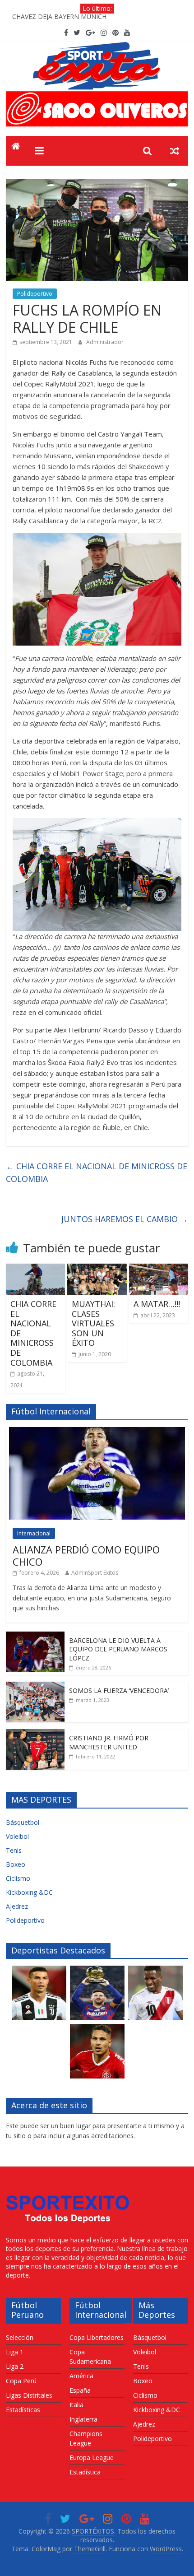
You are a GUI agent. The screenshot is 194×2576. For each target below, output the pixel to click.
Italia (76, 2405)
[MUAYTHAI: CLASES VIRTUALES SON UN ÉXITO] (97, 1269)
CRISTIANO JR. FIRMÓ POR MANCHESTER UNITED (109, 1742)
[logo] (68, 2191)
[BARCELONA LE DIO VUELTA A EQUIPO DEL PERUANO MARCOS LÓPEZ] (35, 1636)
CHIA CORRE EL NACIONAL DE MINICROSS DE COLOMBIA (97, 1173)
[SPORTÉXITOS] (16, 147)
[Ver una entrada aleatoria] (175, 151)
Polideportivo (35, 294)
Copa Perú (21, 2381)
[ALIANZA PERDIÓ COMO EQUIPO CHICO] (97, 1432)
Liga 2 (15, 2366)
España (80, 2390)
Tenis (14, 1850)
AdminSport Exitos (95, 1573)
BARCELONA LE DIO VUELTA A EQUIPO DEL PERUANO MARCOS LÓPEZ (118, 1649)
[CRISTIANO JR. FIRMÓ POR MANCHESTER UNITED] (35, 1734)
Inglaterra (83, 2419)
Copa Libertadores (97, 2337)
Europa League (92, 2457)
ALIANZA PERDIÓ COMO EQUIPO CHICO (86, 1555)
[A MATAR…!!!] (159, 1269)
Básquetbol (23, 1822)
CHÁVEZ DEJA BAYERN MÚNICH (59, 18)
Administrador (105, 342)
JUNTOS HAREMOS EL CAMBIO (125, 1219)
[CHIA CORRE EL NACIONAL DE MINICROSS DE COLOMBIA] (35, 1269)
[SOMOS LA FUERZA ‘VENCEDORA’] (35, 1686)
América (81, 2376)
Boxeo (16, 1864)
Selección (20, 2337)
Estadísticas (23, 2410)
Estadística (85, 2472)
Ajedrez (17, 1906)
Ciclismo (18, 1878)
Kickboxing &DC (29, 1892)
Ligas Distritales (29, 2395)
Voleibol (17, 1836)
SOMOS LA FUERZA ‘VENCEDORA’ (119, 1690)
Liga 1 (15, 2352)
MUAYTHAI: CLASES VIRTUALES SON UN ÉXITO (93, 1323)
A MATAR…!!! (157, 1304)
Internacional (34, 1533)
